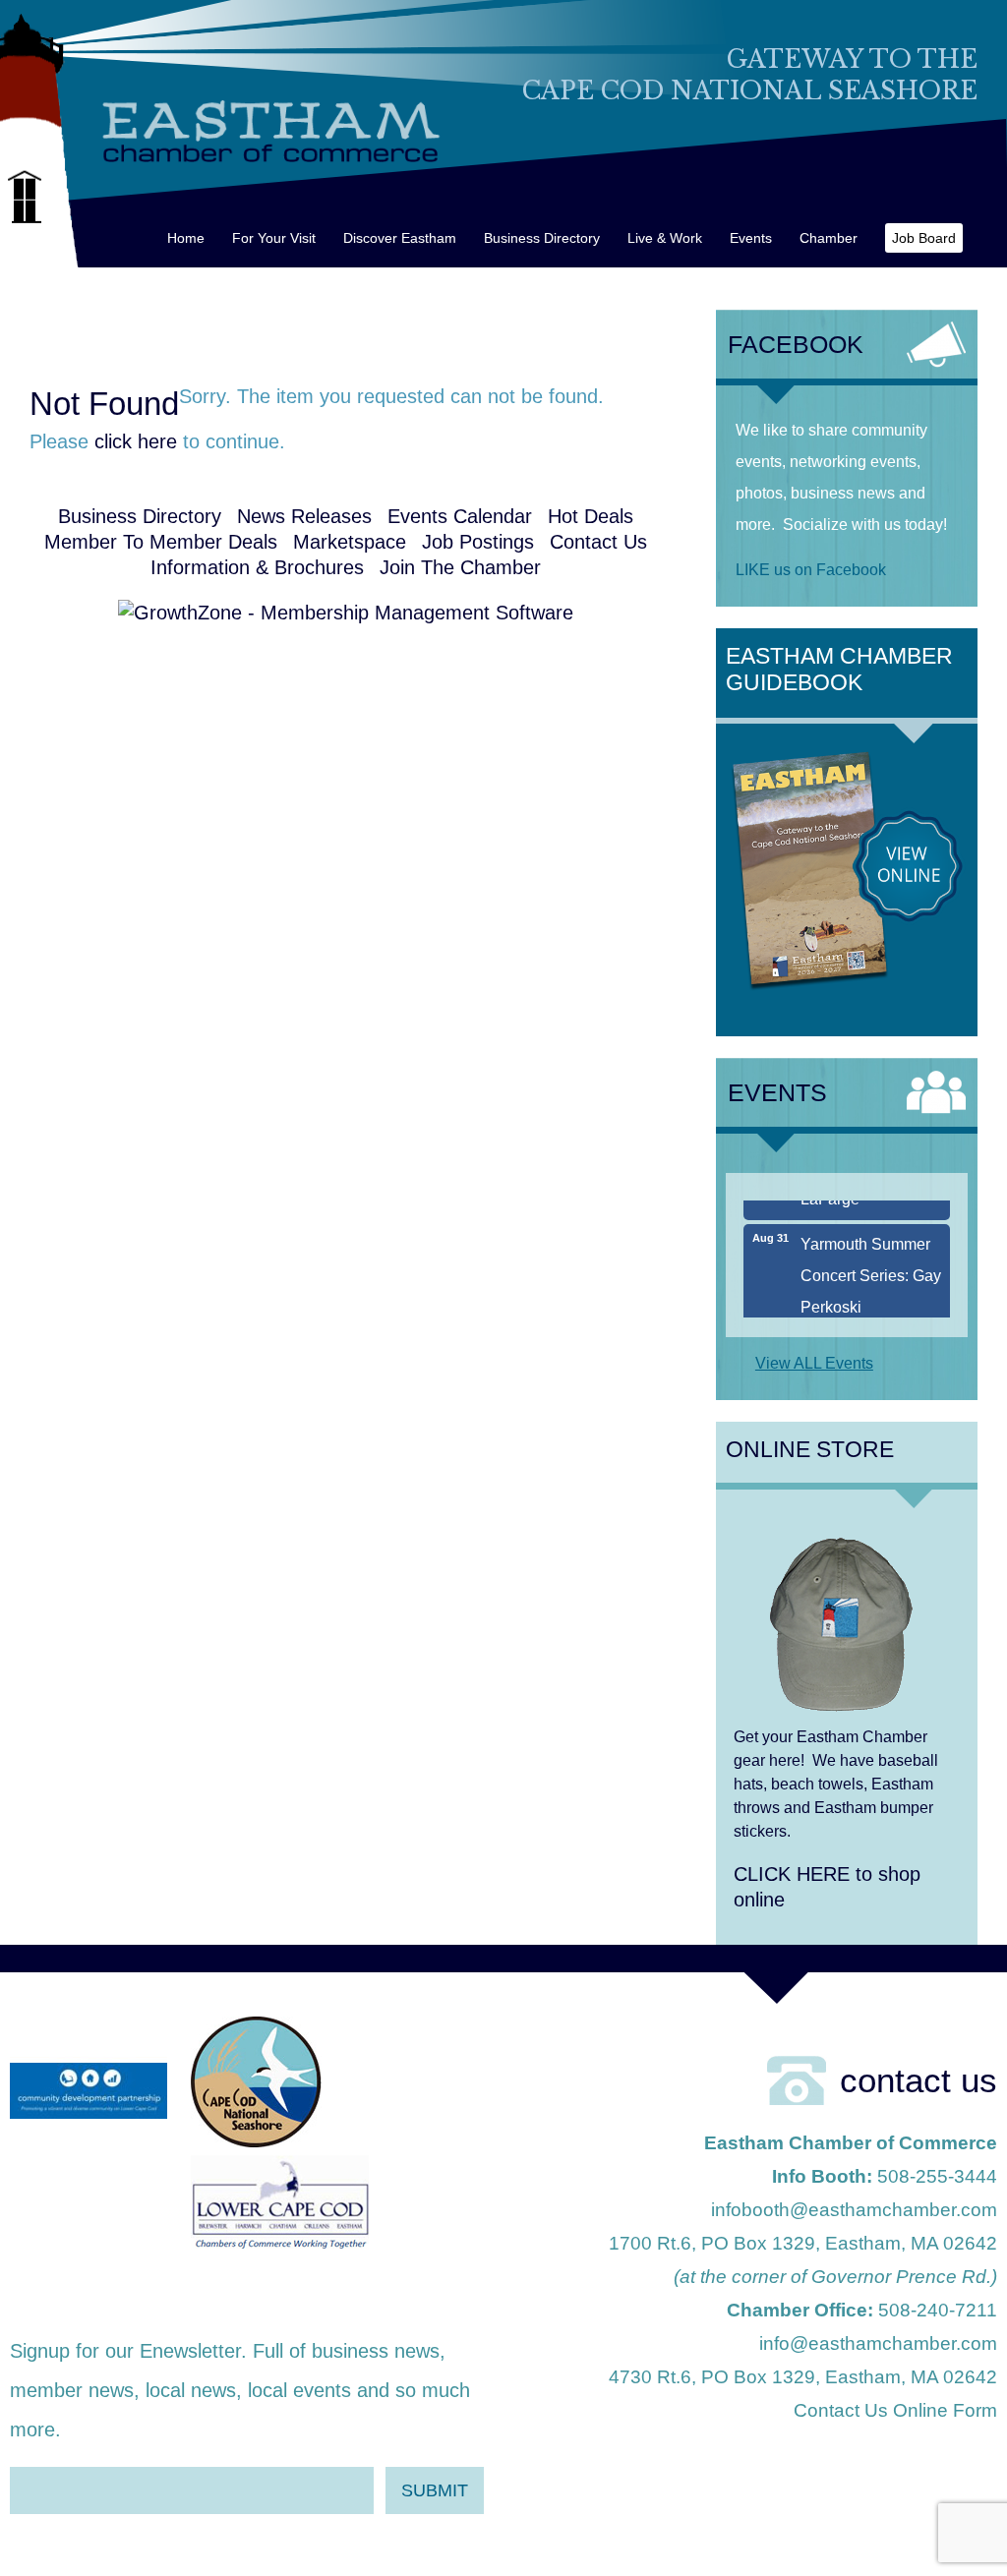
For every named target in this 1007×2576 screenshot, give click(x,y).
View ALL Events (814, 1363)
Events (751, 238)
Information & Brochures (257, 567)
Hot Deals (591, 516)
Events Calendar (460, 516)
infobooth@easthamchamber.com (854, 2210)
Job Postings (478, 542)
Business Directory (542, 238)
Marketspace (350, 542)
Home (186, 238)
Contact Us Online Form (895, 2410)
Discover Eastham (400, 238)
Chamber (829, 238)
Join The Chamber (460, 567)
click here (136, 441)
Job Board (924, 238)
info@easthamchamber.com (878, 2343)
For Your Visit (274, 238)
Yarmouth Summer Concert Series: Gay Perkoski (871, 1256)
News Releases (304, 516)
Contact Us (598, 542)
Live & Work (665, 238)
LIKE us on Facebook (811, 570)
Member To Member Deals (161, 542)
